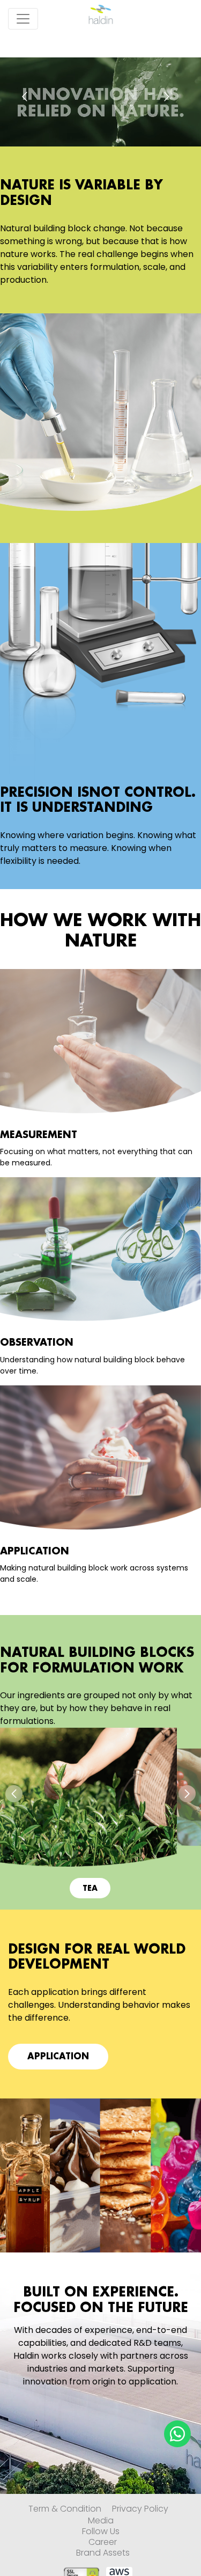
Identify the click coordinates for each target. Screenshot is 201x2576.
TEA (90, 1888)
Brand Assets (103, 2553)
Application (58, 2057)
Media (101, 2521)
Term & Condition (65, 2509)
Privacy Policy (140, 2509)
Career (103, 2542)
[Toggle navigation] (23, 19)
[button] (14, 1794)
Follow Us (101, 2531)
